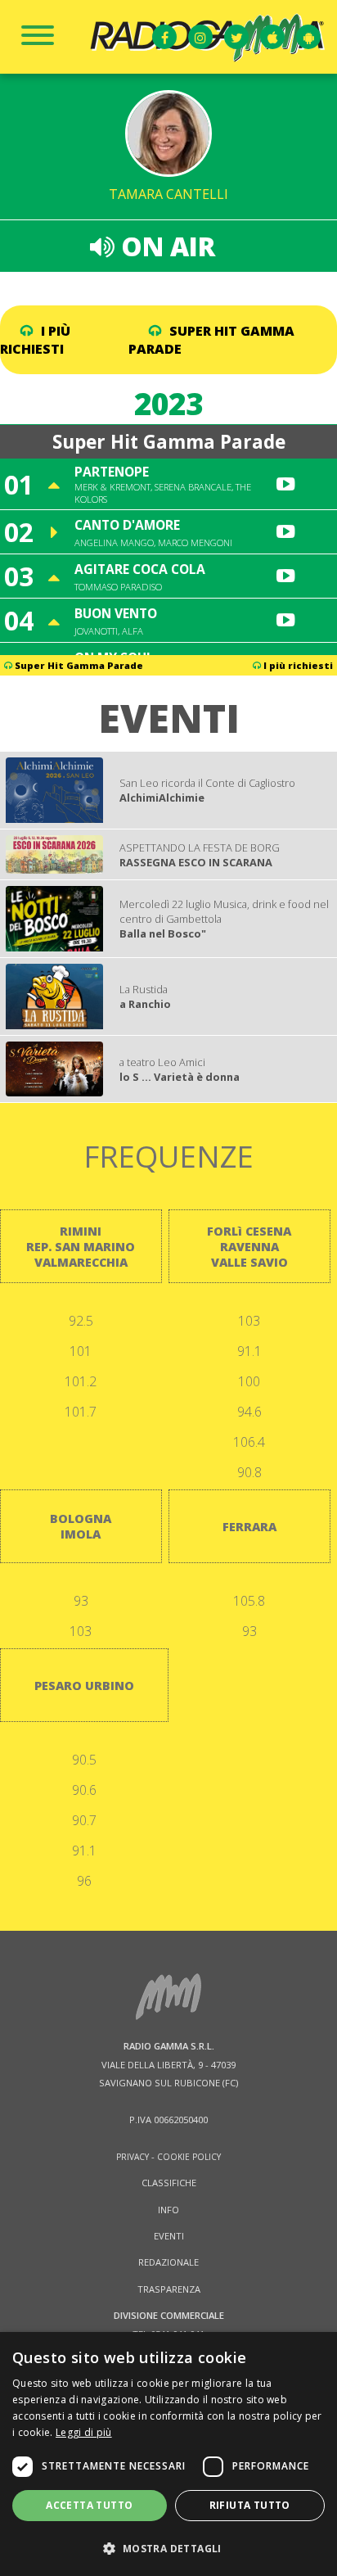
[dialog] (168, 2454)
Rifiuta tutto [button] (250, 2505)
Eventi (169, 2236)
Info (168, 2210)
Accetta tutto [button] (89, 2505)
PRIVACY (133, 2157)
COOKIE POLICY (189, 2157)
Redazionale (168, 2262)
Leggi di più (84, 2432)
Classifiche (169, 2183)
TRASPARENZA (169, 2289)
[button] (168, 2548)
